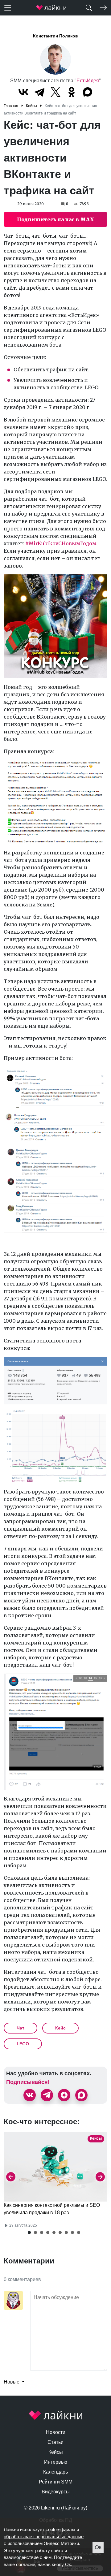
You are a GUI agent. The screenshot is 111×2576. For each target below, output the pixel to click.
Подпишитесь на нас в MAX (55, 219)
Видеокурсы (56, 2492)
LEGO (23, 2044)
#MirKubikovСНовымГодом (61, 543)
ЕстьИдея (88, 81)
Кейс (60, 2028)
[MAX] (88, 92)
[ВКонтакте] (23, 92)
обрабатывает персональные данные (44, 2537)
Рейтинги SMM (56, 2482)
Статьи (55, 2442)
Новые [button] (12, 2382)
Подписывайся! (28, 2082)
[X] (55, 92)
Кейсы (56, 2452)
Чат (21, 2028)
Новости (56, 2432)
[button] (29, 2232)
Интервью (56, 2462)
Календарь (55, 2472)
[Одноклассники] (72, 92)
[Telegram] (39, 92)
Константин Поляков (55, 36)
